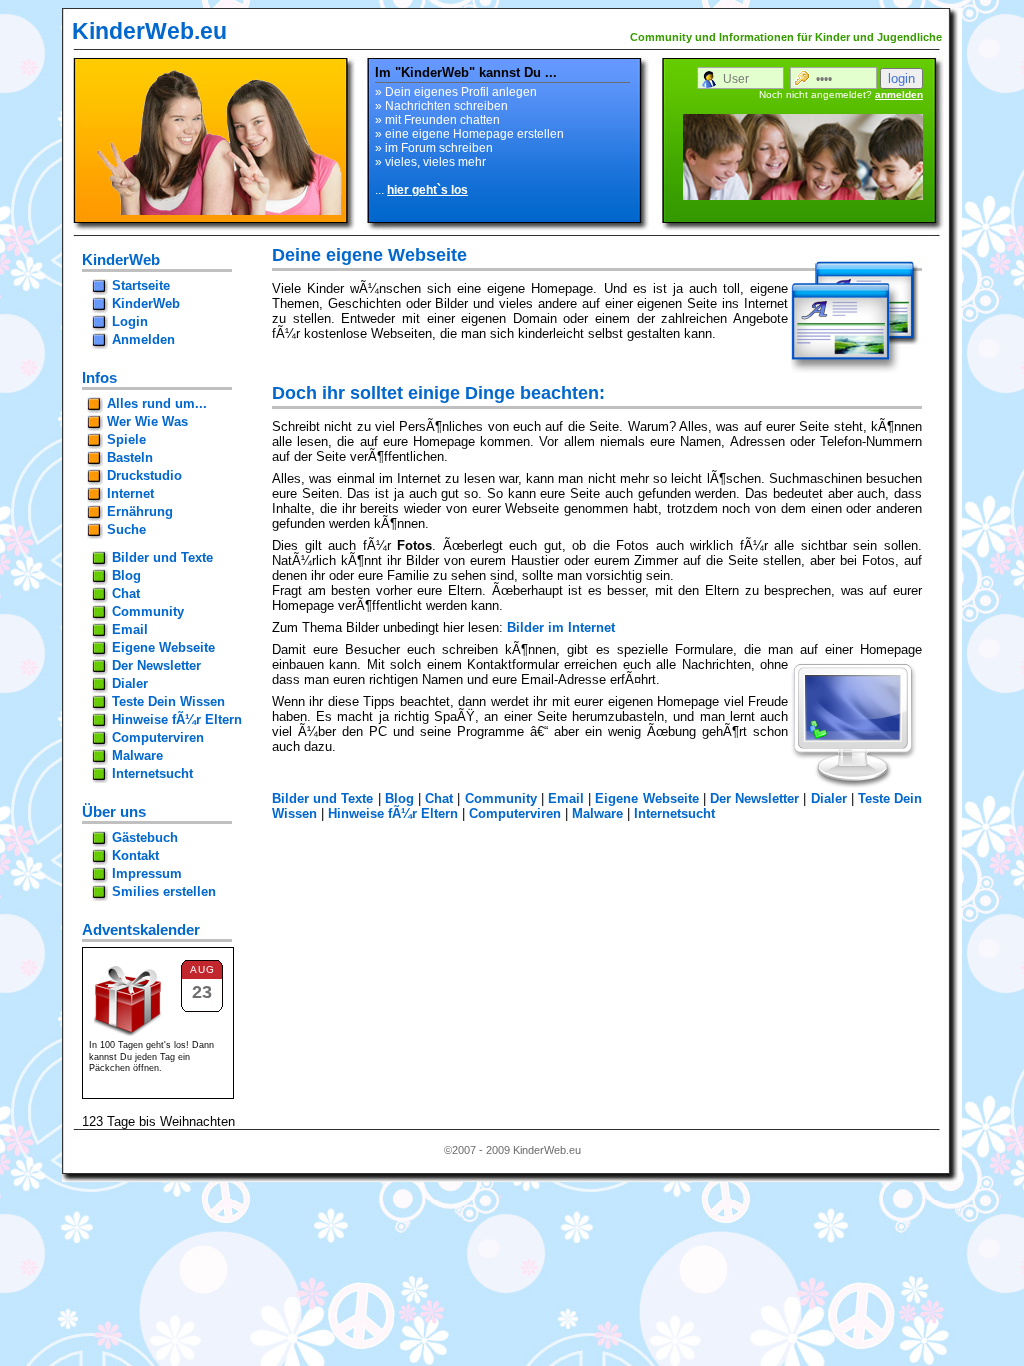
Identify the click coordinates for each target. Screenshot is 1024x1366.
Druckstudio (144, 475)
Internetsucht (674, 813)
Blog (399, 798)
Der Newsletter (754, 798)
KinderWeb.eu (149, 31)
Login (130, 321)
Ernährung (140, 511)
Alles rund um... (157, 403)
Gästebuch (145, 837)
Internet (130, 493)
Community (501, 798)
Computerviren (515, 813)
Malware (597, 813)
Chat (439, 798)
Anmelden (143, 339)
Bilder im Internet (561, 627)
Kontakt (135, 855)
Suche (126, 529)
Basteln (130, 457)
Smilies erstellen (164, 891)
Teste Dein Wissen (168, 701)
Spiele (126, 439)
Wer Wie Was (147, 421)
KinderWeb (146, 303)
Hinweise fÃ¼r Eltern (393, 813)
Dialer (829, 798)
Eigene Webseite (646, 798)
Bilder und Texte (322, 798)
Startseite (141, 285)
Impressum (147, 873)
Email (566, 798)
